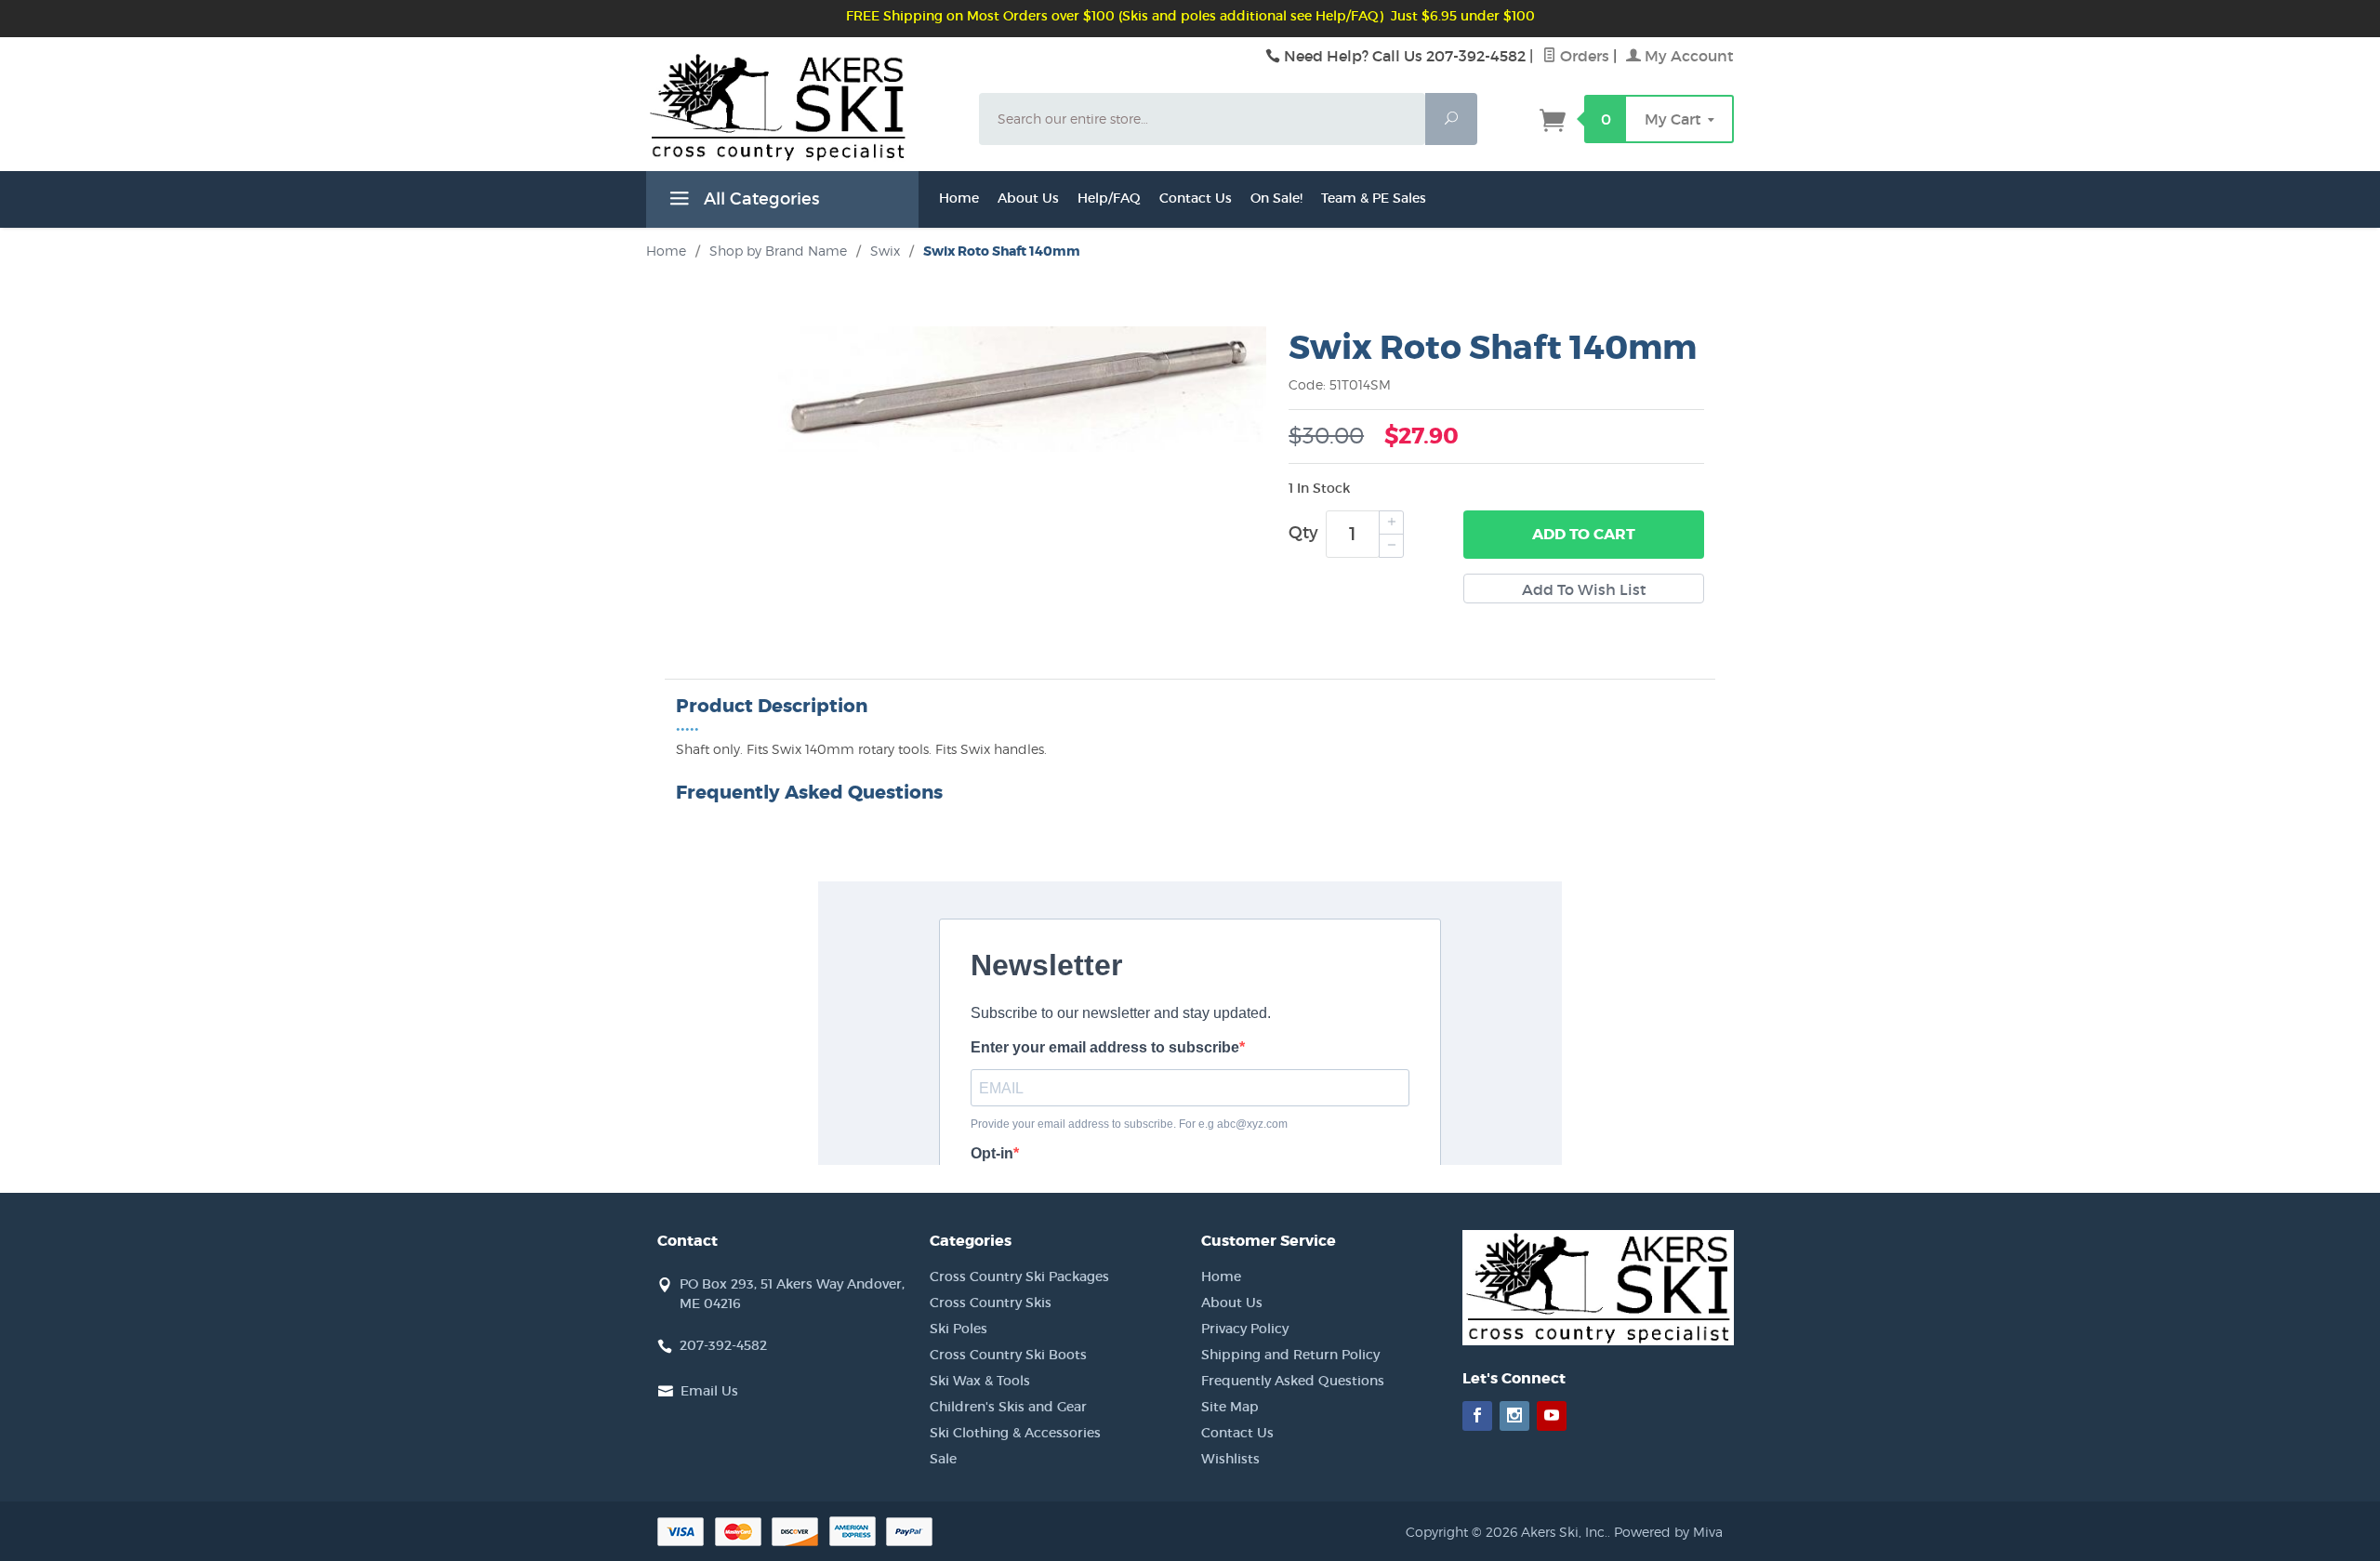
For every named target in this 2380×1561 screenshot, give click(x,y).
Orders (1583, 56)
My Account (1687, 56)
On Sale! (1276, 198)
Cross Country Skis (991, 1303)
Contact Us (1196, 198)
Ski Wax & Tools (980, 1381)
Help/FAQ (1109, 198)
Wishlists (1230, 1459)
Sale (943, 1459)
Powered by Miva (1668, 1532)
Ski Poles (959, 1329)
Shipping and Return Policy (1290, 1355)
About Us (1028, 198)
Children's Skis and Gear (1008, 1407)
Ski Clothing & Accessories (1015, 1433)
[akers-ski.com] (801, 128)
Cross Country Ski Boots (1008, 1355)
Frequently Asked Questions (1293, 1381)
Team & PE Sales (1374, 198)
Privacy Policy (1245, 1329)
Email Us (709, 1391)
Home (959, 198)
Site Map (1230, 1407)
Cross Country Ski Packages (1019, 1277)
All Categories (759, 199)
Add (1584, 534)
